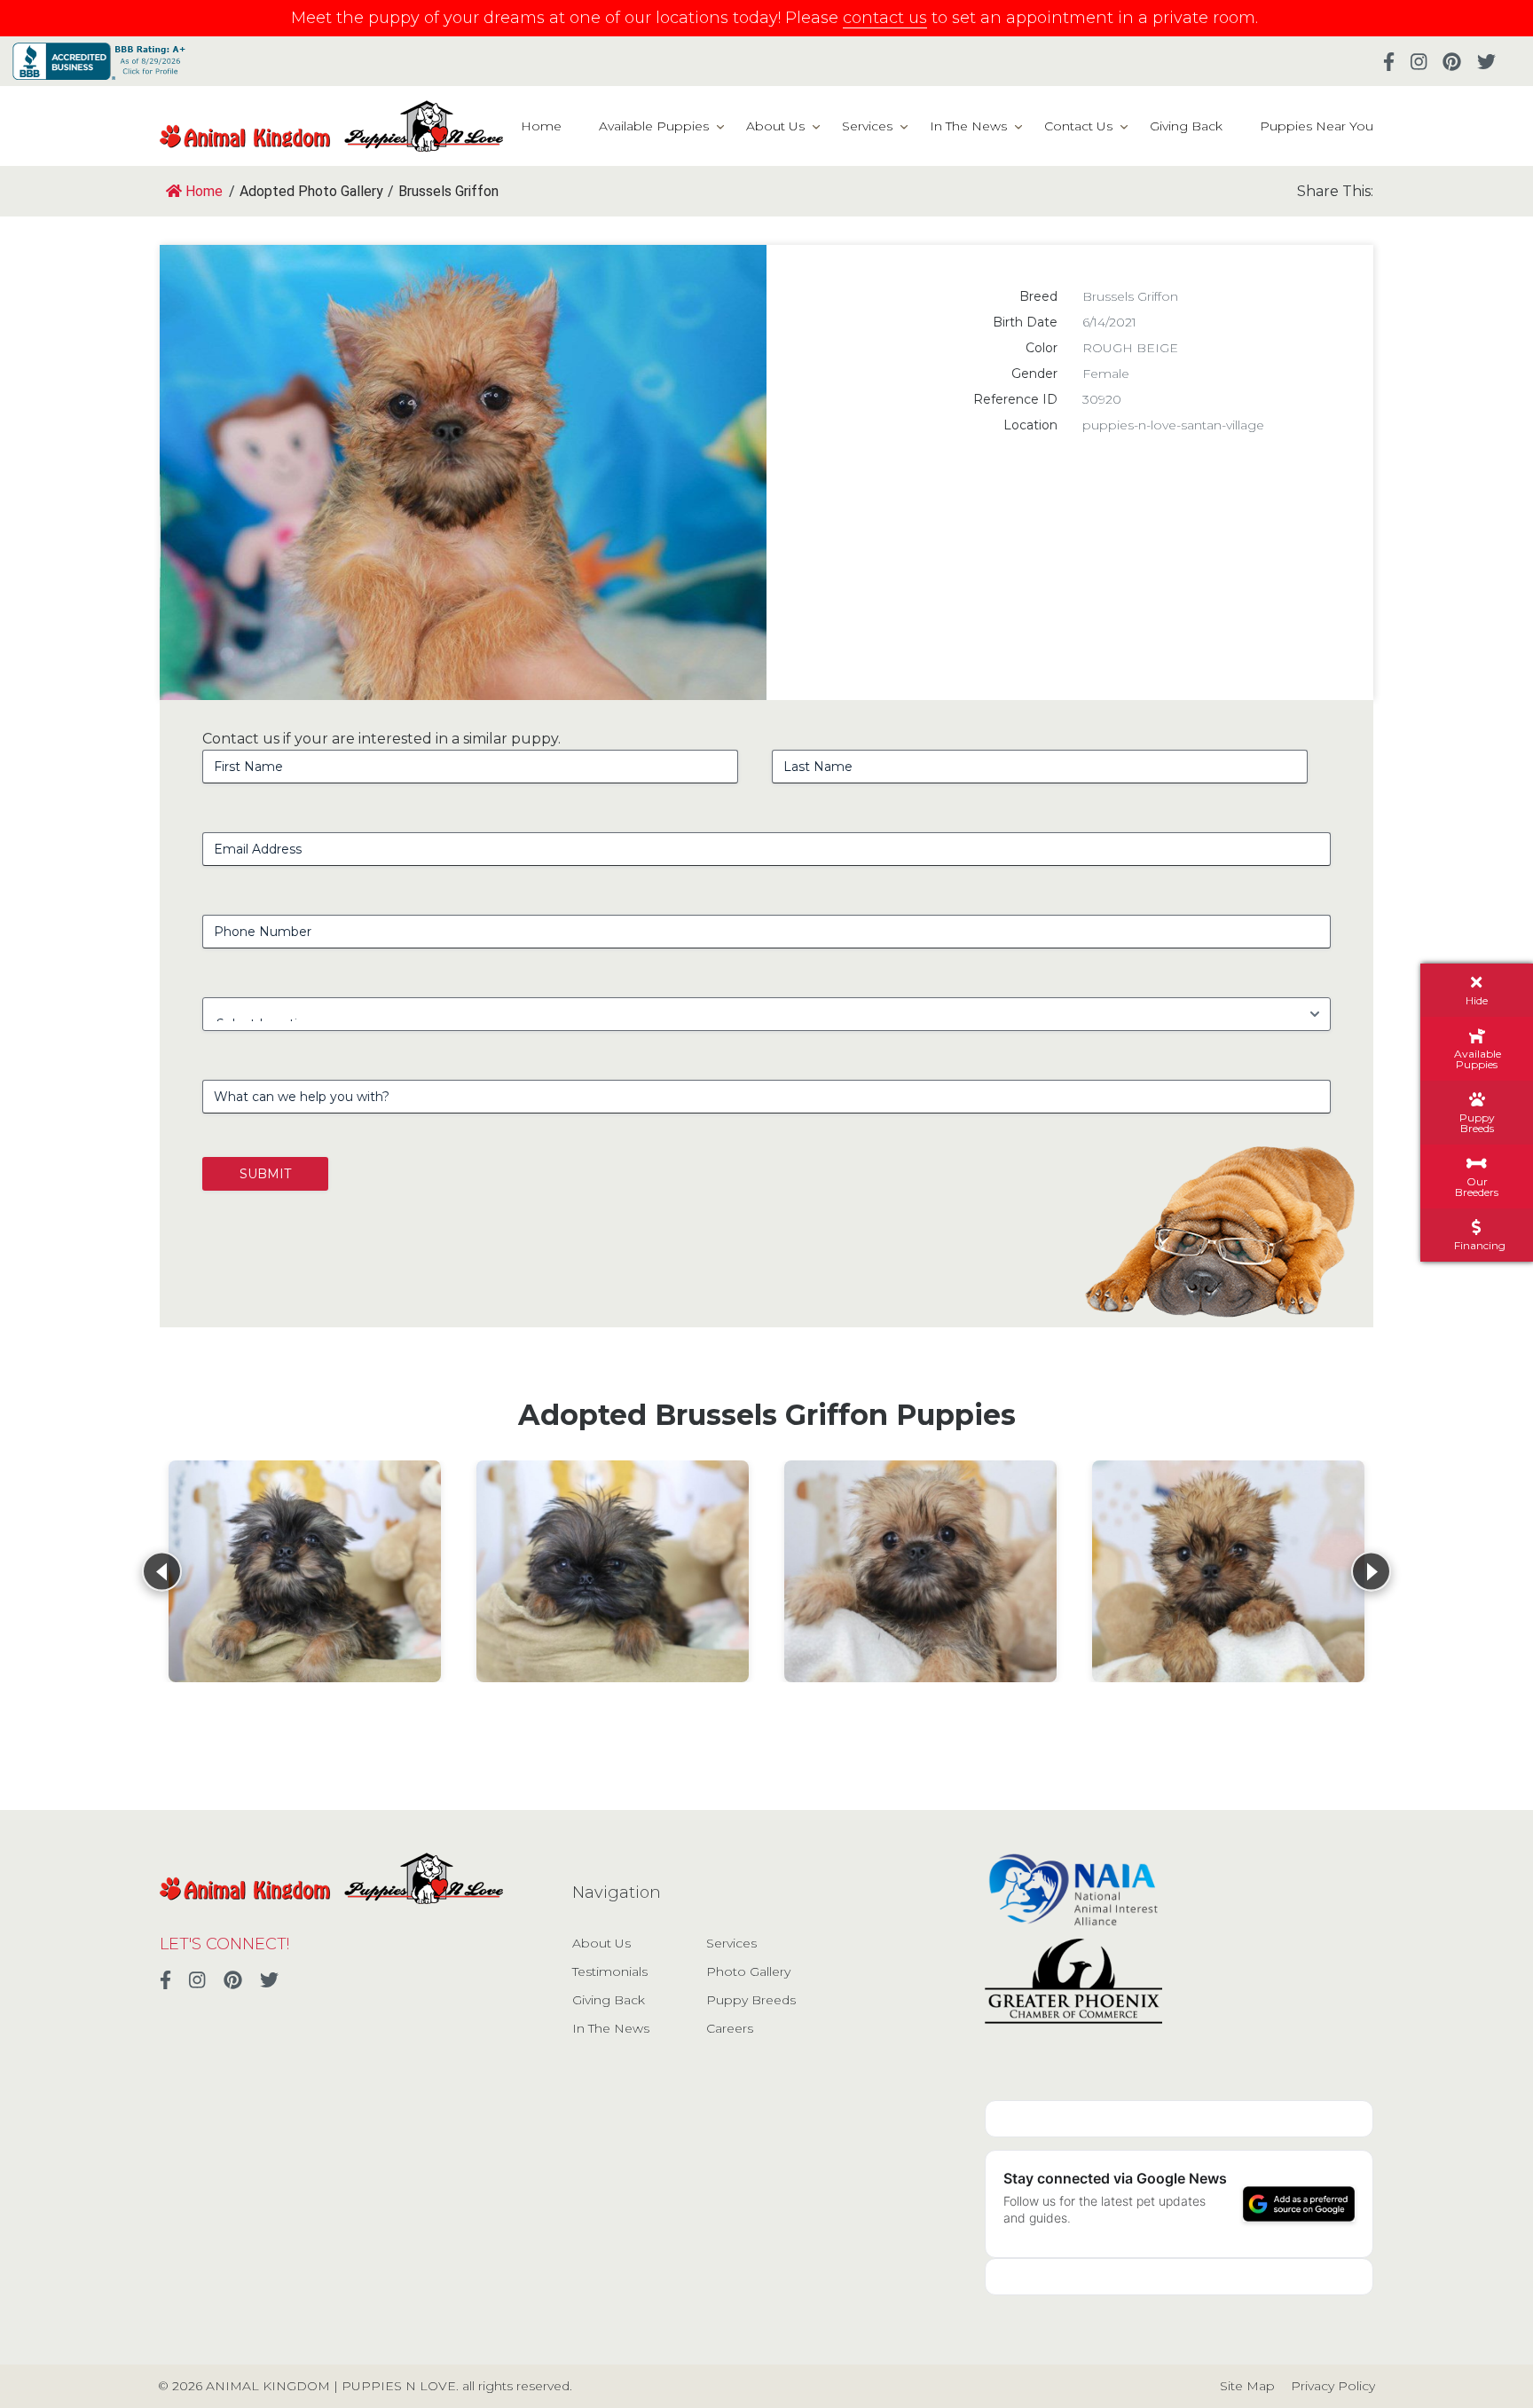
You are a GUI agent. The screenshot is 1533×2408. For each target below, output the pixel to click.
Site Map (1247, 2386)
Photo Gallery (748, 1971)
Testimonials (610, 1971)
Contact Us (1078, 126)
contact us (885, 18)
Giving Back (1186, 126)
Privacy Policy (1333, 2386)
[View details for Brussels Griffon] (305, 1571)
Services (867, 126)
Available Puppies (654, 126)
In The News (968, 126)
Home (541, 126)
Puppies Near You (1317, 126)
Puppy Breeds (751, 2000)
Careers (730, 2028)
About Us (775, 126)
